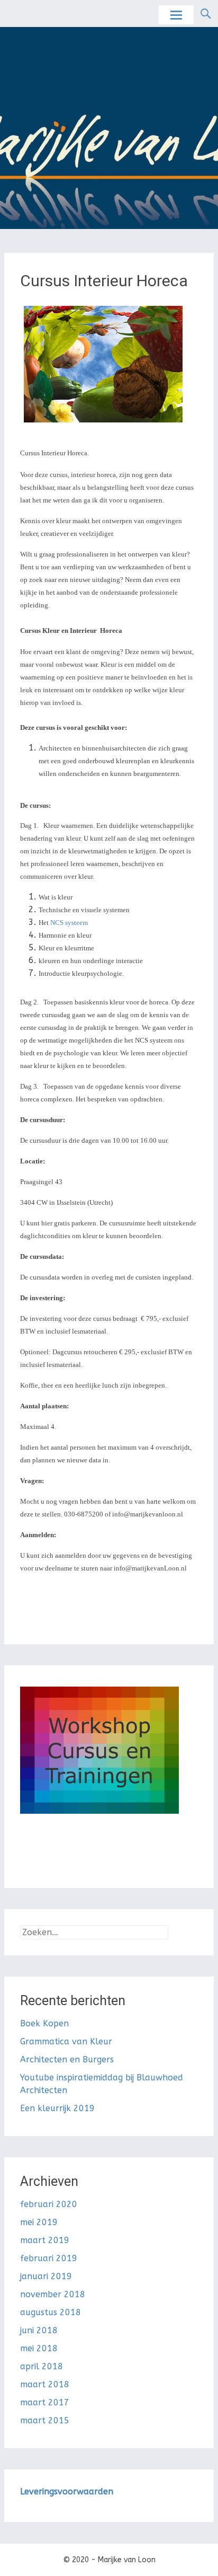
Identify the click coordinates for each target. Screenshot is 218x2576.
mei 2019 (39, 2222)
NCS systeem (69, 923)
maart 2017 (45, 2402)
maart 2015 (45, 2420)
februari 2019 (49, 2258)
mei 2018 (39, 2348)
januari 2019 (46, 2276)
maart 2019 (45, 2240)
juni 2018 (39, 2330)
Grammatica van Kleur (66, 2041)
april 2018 (42, 2366)
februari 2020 (49, 2204)
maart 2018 (45, 2384)
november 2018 (53, 2294)
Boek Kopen (44, 2023)
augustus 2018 (51, 2312)
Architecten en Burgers (67, 2059)
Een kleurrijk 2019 (57, 2108)
